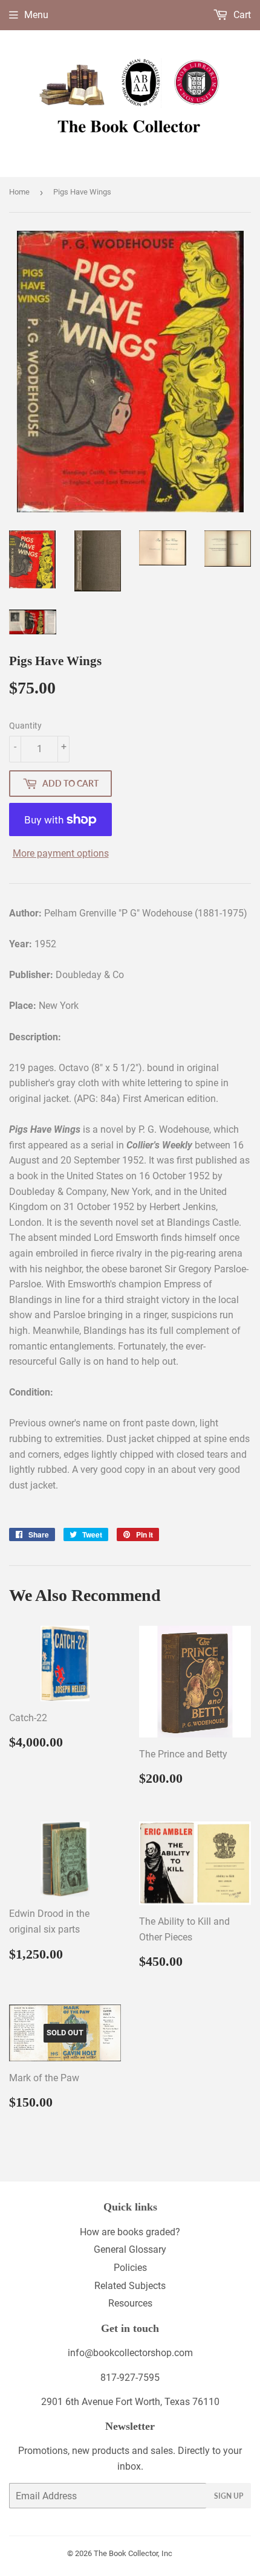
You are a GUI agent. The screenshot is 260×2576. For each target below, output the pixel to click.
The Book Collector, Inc (133, 2553)
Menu (36, 15)
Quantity (25, 726)
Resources (130, 2303)
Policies (130, 2268)
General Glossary (130, 2249)
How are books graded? (130, 2232)
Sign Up (229, 2496)
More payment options (61, 853)
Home (19, 192)
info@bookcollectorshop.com (130, 2353)
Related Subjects (130, 2286)
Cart (241, 15)
